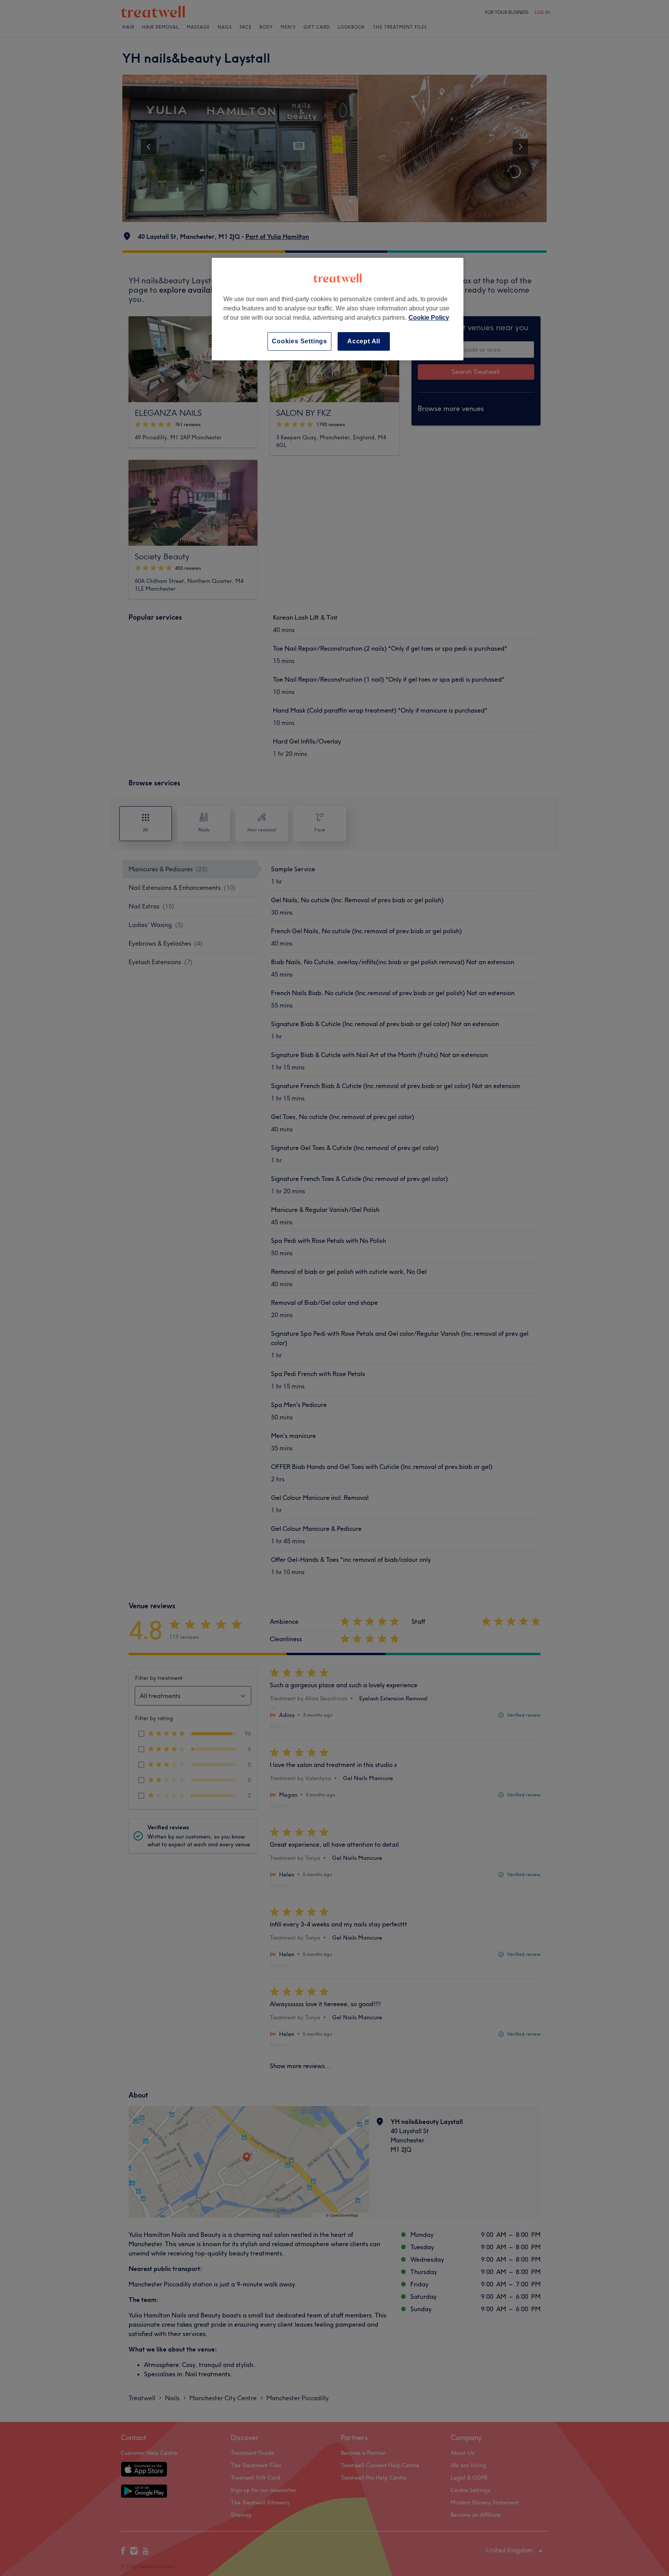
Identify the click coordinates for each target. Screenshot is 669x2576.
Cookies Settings (299, 341)
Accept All (364, 341)
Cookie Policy (429, 318)
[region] (338, 309)
